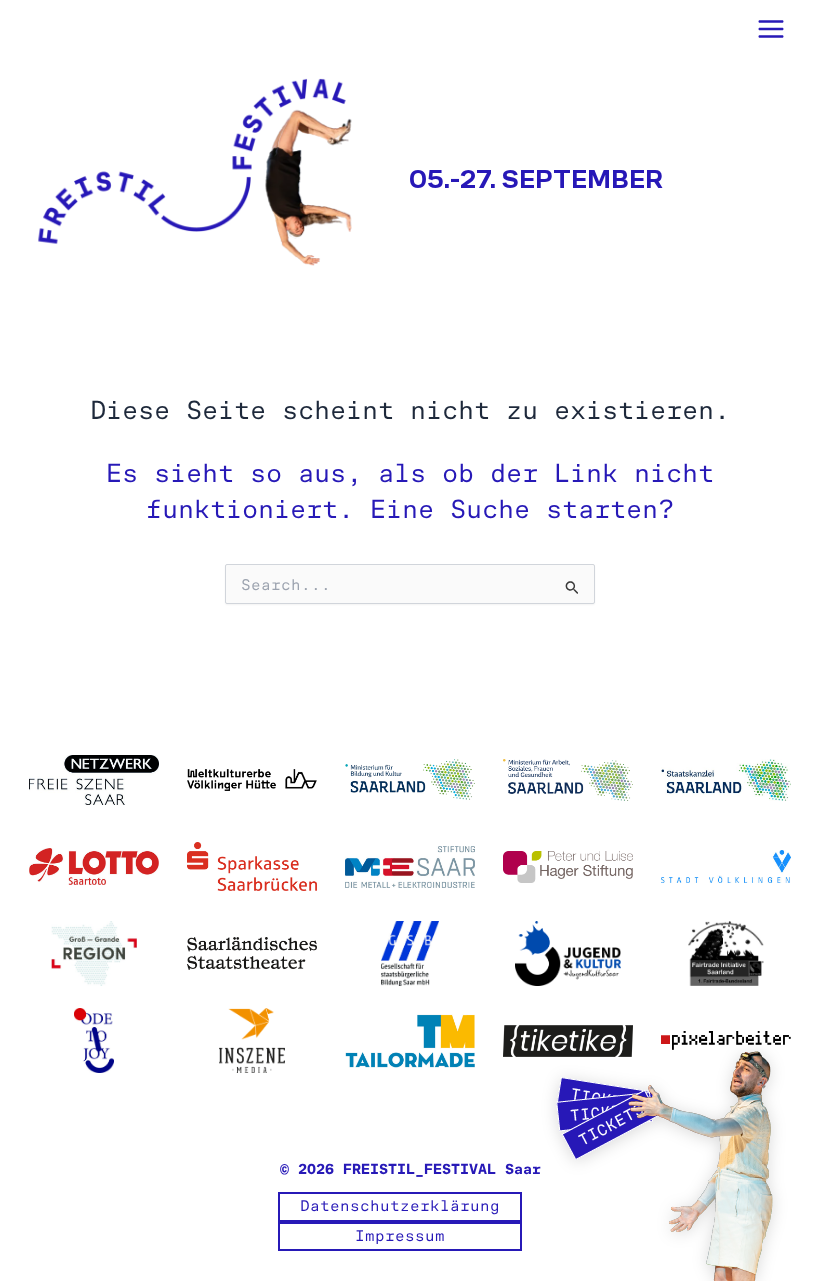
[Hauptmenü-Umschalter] (771, 28)
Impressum (400, 1236)
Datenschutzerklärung (400, 1206)
